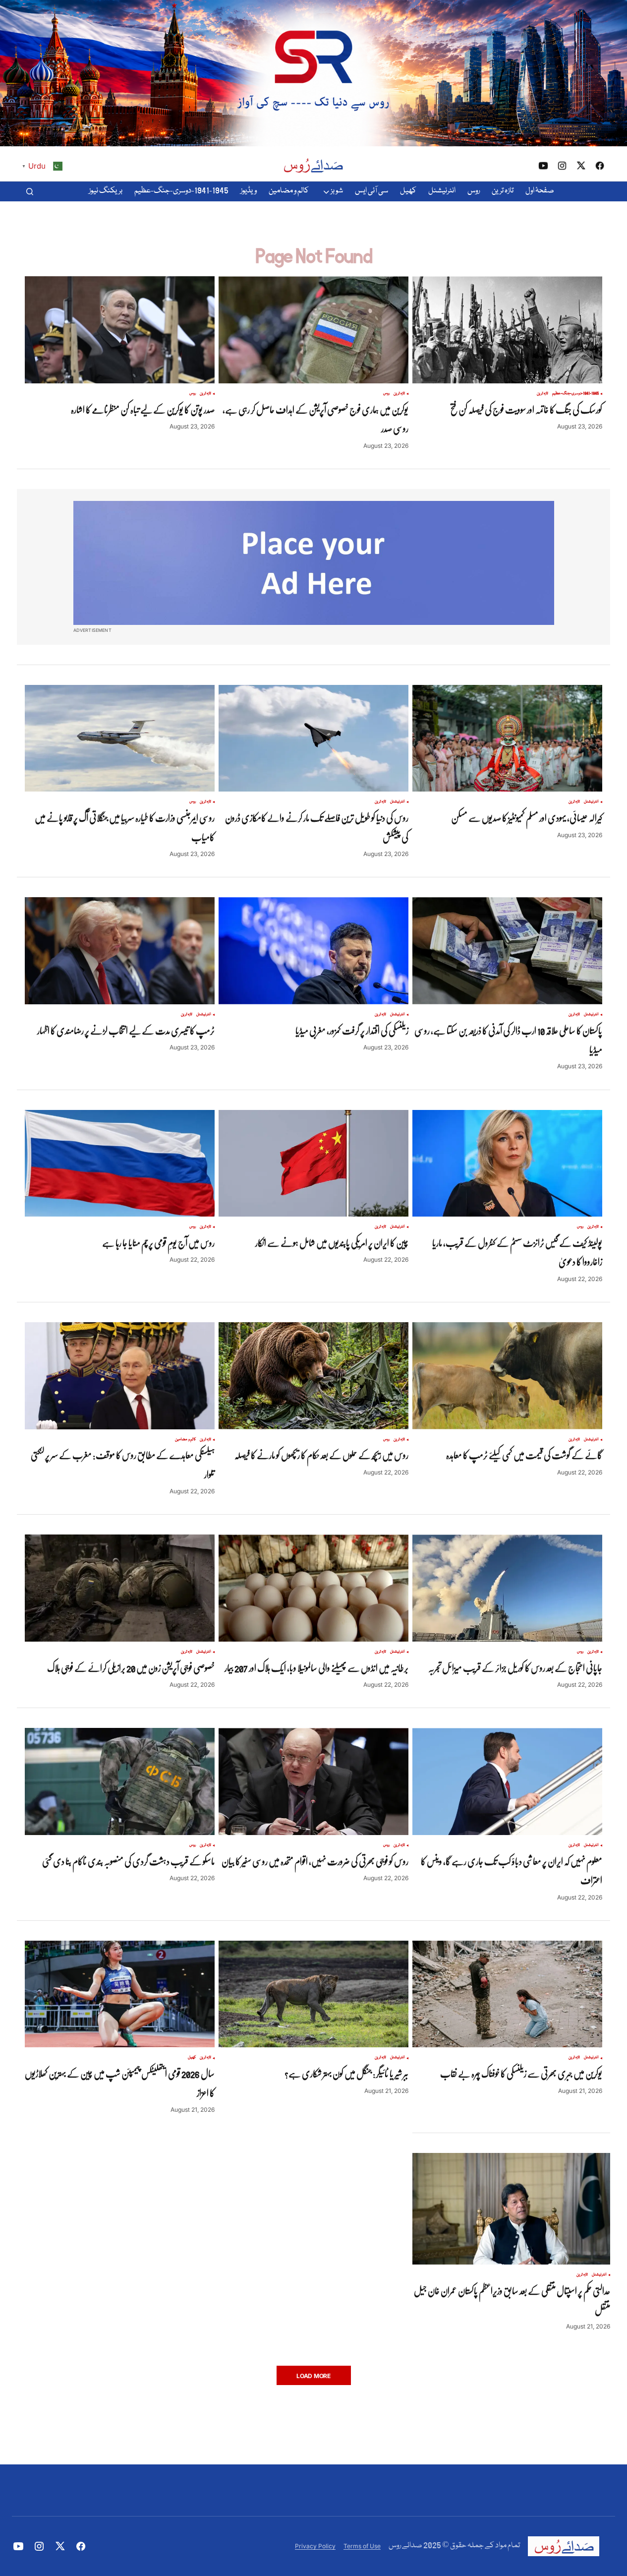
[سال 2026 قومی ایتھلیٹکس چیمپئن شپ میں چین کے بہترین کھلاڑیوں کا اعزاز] (120, 1994)
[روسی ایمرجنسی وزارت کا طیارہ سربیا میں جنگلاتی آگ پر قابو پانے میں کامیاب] (120, 738)
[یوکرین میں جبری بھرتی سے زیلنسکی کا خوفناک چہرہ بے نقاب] (507, 1994)
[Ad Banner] (314, 563)
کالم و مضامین (185, 1440)
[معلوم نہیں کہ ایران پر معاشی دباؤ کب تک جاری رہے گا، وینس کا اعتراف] (507, 1781)
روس (386, 394)
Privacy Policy (315, 2546)
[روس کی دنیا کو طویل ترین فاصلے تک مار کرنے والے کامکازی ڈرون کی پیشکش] (313, 738)
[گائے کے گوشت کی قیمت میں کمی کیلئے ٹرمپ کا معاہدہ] (507, 1376)
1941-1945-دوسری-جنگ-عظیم (575, 394)
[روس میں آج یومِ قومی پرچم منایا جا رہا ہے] (120, 1164)
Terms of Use (362, 2546)
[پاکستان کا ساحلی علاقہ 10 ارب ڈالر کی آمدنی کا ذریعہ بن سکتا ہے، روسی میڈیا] (507, 951)
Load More (313, 2376)
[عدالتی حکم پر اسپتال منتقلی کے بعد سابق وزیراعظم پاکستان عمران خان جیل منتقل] (511, 2208)
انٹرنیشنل (591, 802)
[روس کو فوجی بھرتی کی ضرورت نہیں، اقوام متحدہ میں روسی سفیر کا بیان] (313, 1781)
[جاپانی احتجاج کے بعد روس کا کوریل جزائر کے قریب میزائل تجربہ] (507, 1588)
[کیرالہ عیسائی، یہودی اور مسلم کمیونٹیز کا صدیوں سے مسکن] (507, 738)
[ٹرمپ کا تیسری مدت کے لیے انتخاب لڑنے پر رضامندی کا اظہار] (120, 951)
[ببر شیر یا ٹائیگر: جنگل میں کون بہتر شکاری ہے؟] (313, 1994)
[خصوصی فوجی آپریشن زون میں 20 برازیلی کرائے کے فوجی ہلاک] (120, 1588)
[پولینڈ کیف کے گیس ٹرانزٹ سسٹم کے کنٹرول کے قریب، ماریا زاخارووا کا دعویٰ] (507, 1164)
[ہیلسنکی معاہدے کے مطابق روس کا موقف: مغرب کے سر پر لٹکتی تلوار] (120, 1376)
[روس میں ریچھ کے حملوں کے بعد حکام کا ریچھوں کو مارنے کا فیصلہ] (313, 1376)
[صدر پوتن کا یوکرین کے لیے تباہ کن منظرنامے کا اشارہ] (120, 330)
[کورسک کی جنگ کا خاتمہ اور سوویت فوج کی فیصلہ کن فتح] (507, 330)
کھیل (192, 2058)
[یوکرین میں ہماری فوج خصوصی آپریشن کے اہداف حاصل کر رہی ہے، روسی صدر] (313, 330)
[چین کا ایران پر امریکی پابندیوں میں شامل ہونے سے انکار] (313, 1164)
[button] (30, 191)
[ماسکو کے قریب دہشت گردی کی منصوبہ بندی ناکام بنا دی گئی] (120, 1781)
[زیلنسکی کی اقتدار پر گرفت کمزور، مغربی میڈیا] (313, 951)
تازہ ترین (542, 394)
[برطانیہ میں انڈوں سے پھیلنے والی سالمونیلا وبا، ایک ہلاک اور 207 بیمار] (313, 1588)
